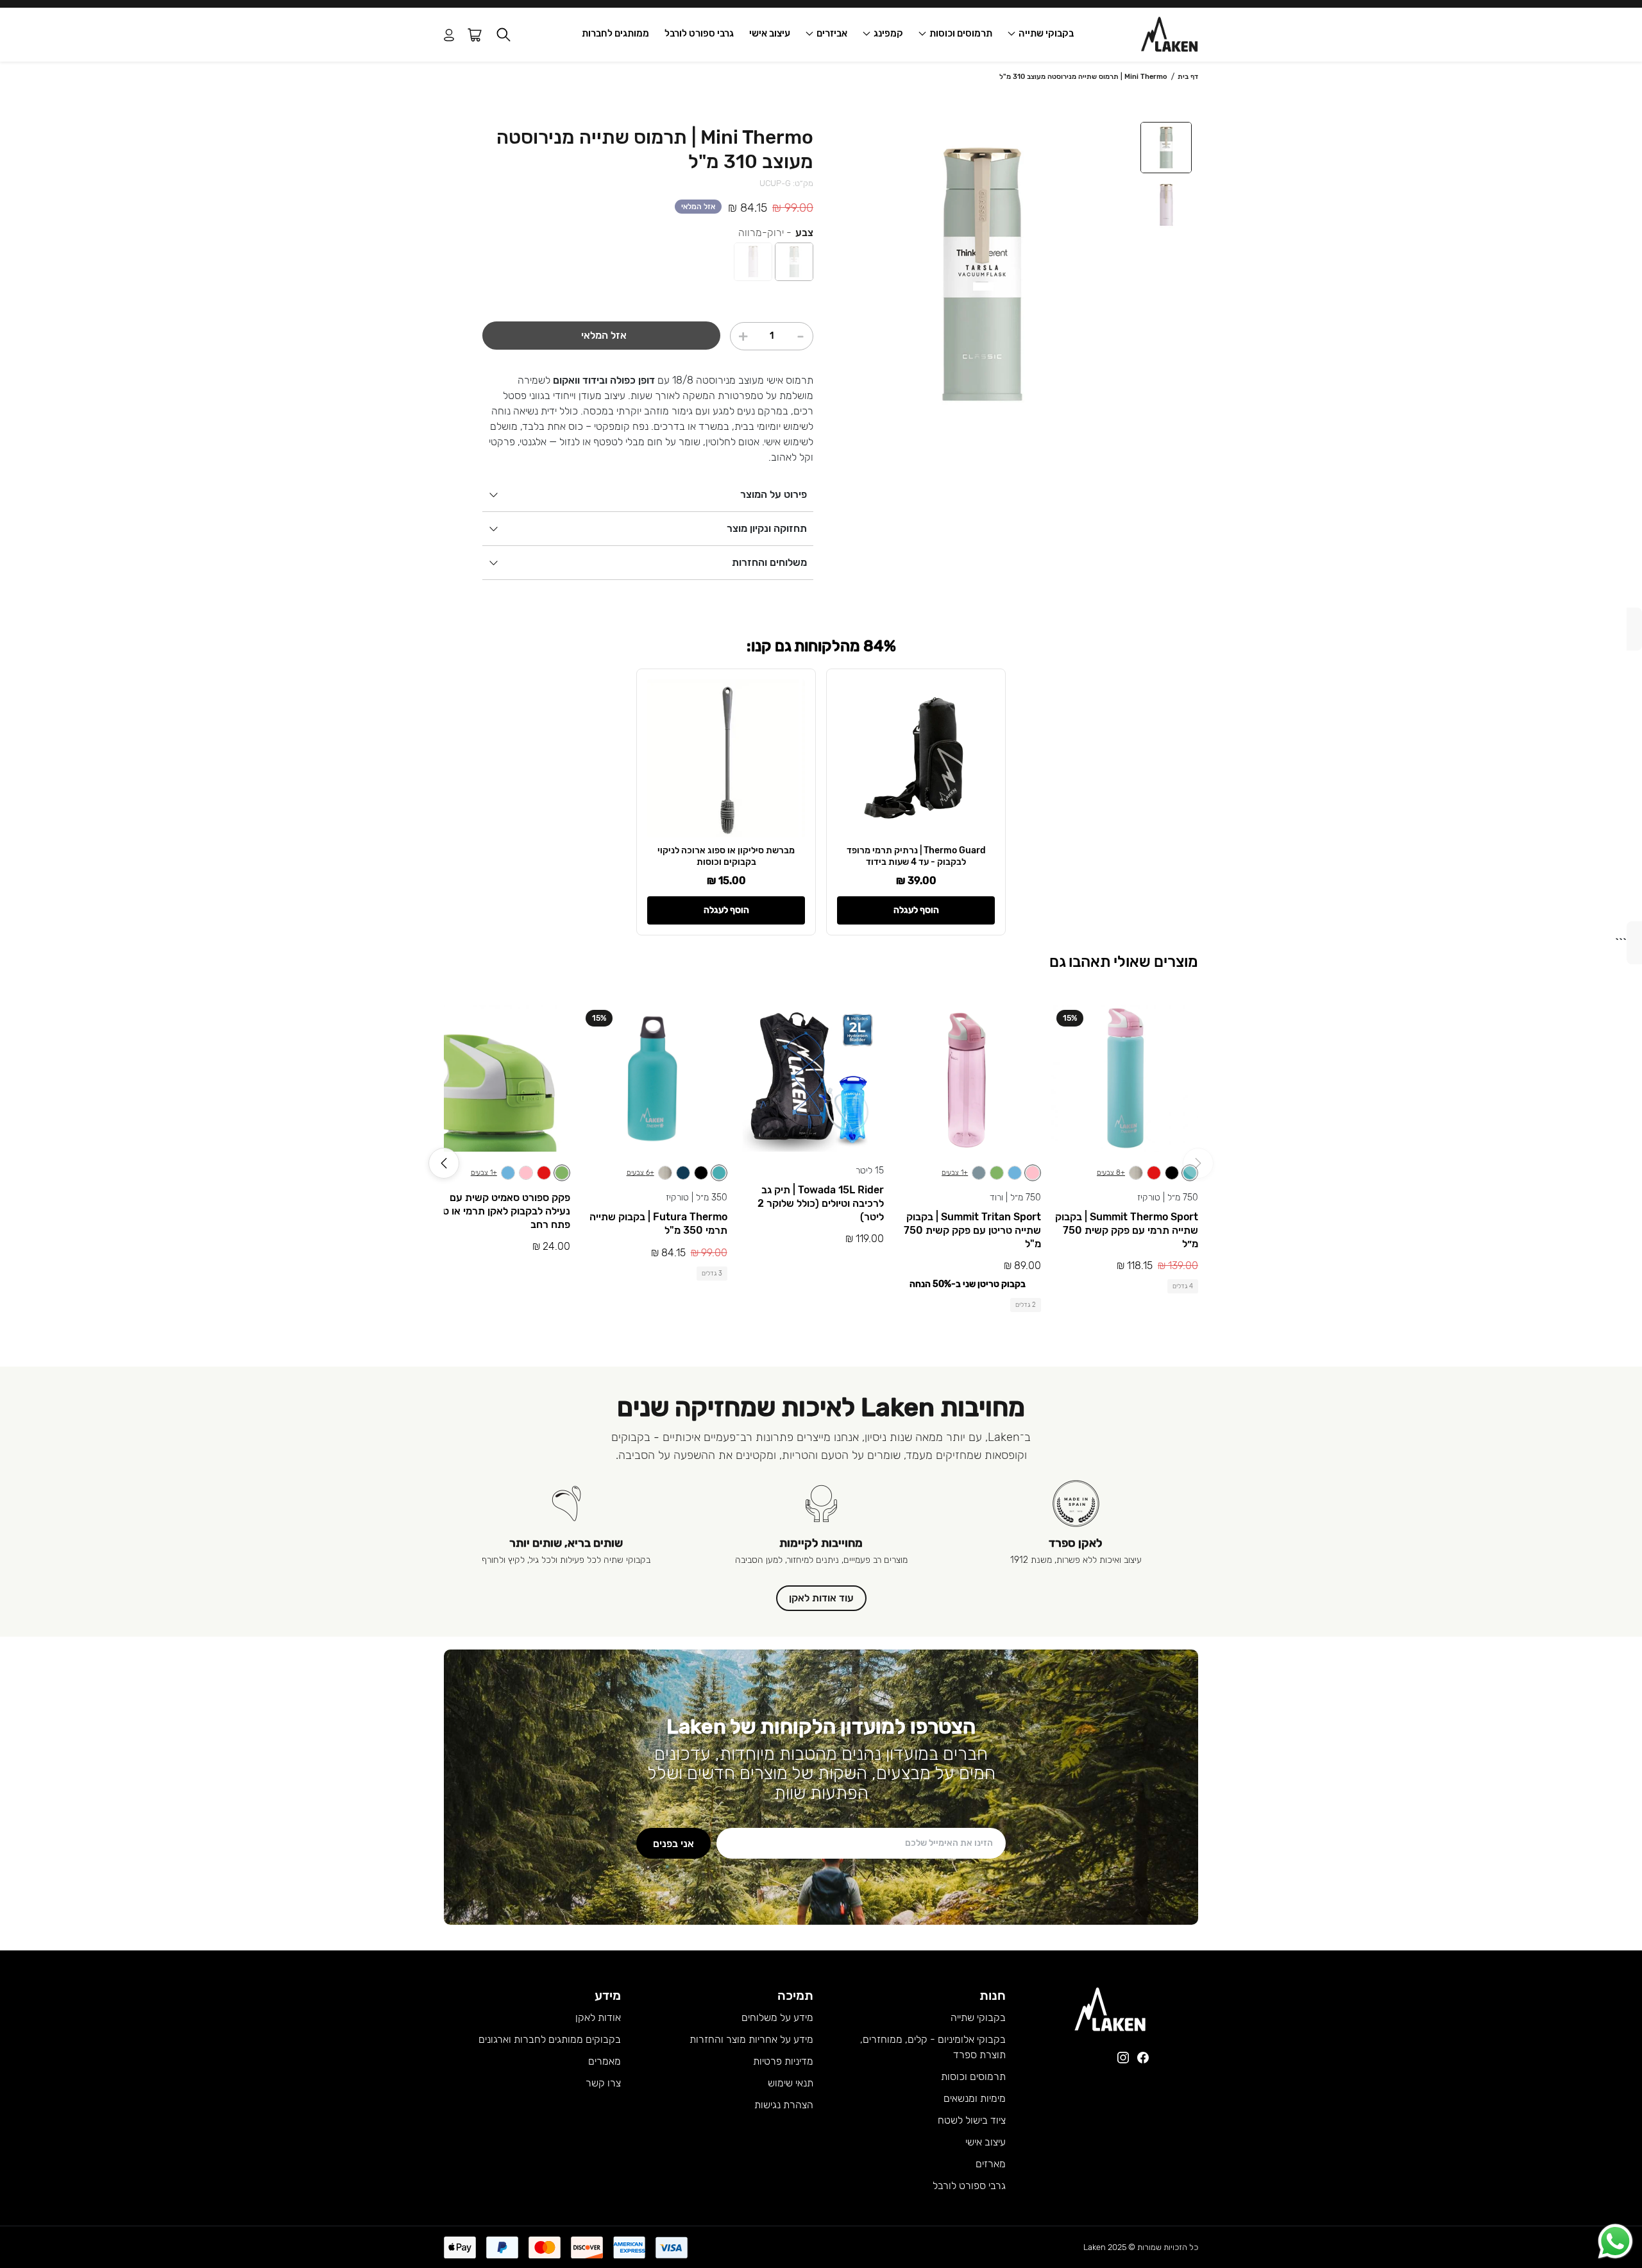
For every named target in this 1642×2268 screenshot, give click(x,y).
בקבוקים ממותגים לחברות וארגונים (550, 2039)
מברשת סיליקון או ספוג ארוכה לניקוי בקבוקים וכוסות (726, 856)
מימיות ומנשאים (975, 2098)
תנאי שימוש (791, 2083)
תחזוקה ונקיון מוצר (767, 528)
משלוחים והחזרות (769, 562)
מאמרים (605, 2061)
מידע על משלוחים (777, 2017)
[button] (504, 35)
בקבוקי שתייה (1046, 33)
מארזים (991, 2164)
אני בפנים (673, 1844)
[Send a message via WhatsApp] (1615, 2241)
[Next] (444, 1163)
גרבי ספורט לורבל (699, 33)
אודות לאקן (598, 2017)
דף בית (1188, 77)
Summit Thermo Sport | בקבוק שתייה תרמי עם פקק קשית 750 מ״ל (1127, 1230)
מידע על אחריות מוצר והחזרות (751, 2039)
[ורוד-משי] (753, 262)
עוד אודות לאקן (821, 1598)
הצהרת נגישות (784, 2105)
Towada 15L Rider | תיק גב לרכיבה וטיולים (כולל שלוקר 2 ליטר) (821, 1203)
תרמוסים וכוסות (961, 33)
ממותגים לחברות (615, 33)
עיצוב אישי (770, 33)
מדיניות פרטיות (783, 2061)
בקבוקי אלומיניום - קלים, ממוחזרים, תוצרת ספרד (933, 2047)
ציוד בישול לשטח (972, 2120)
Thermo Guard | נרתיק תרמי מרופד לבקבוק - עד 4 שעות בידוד (916, 856)
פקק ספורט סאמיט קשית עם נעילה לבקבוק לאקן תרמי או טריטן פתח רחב (498, 1211)
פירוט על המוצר (774, 494)
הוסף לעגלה (916, 910)
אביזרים (832, 33)
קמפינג (888, 33)
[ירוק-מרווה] (794, 262)
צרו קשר (603, 2083)
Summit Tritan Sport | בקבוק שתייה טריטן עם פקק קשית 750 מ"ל (972, 1230)
